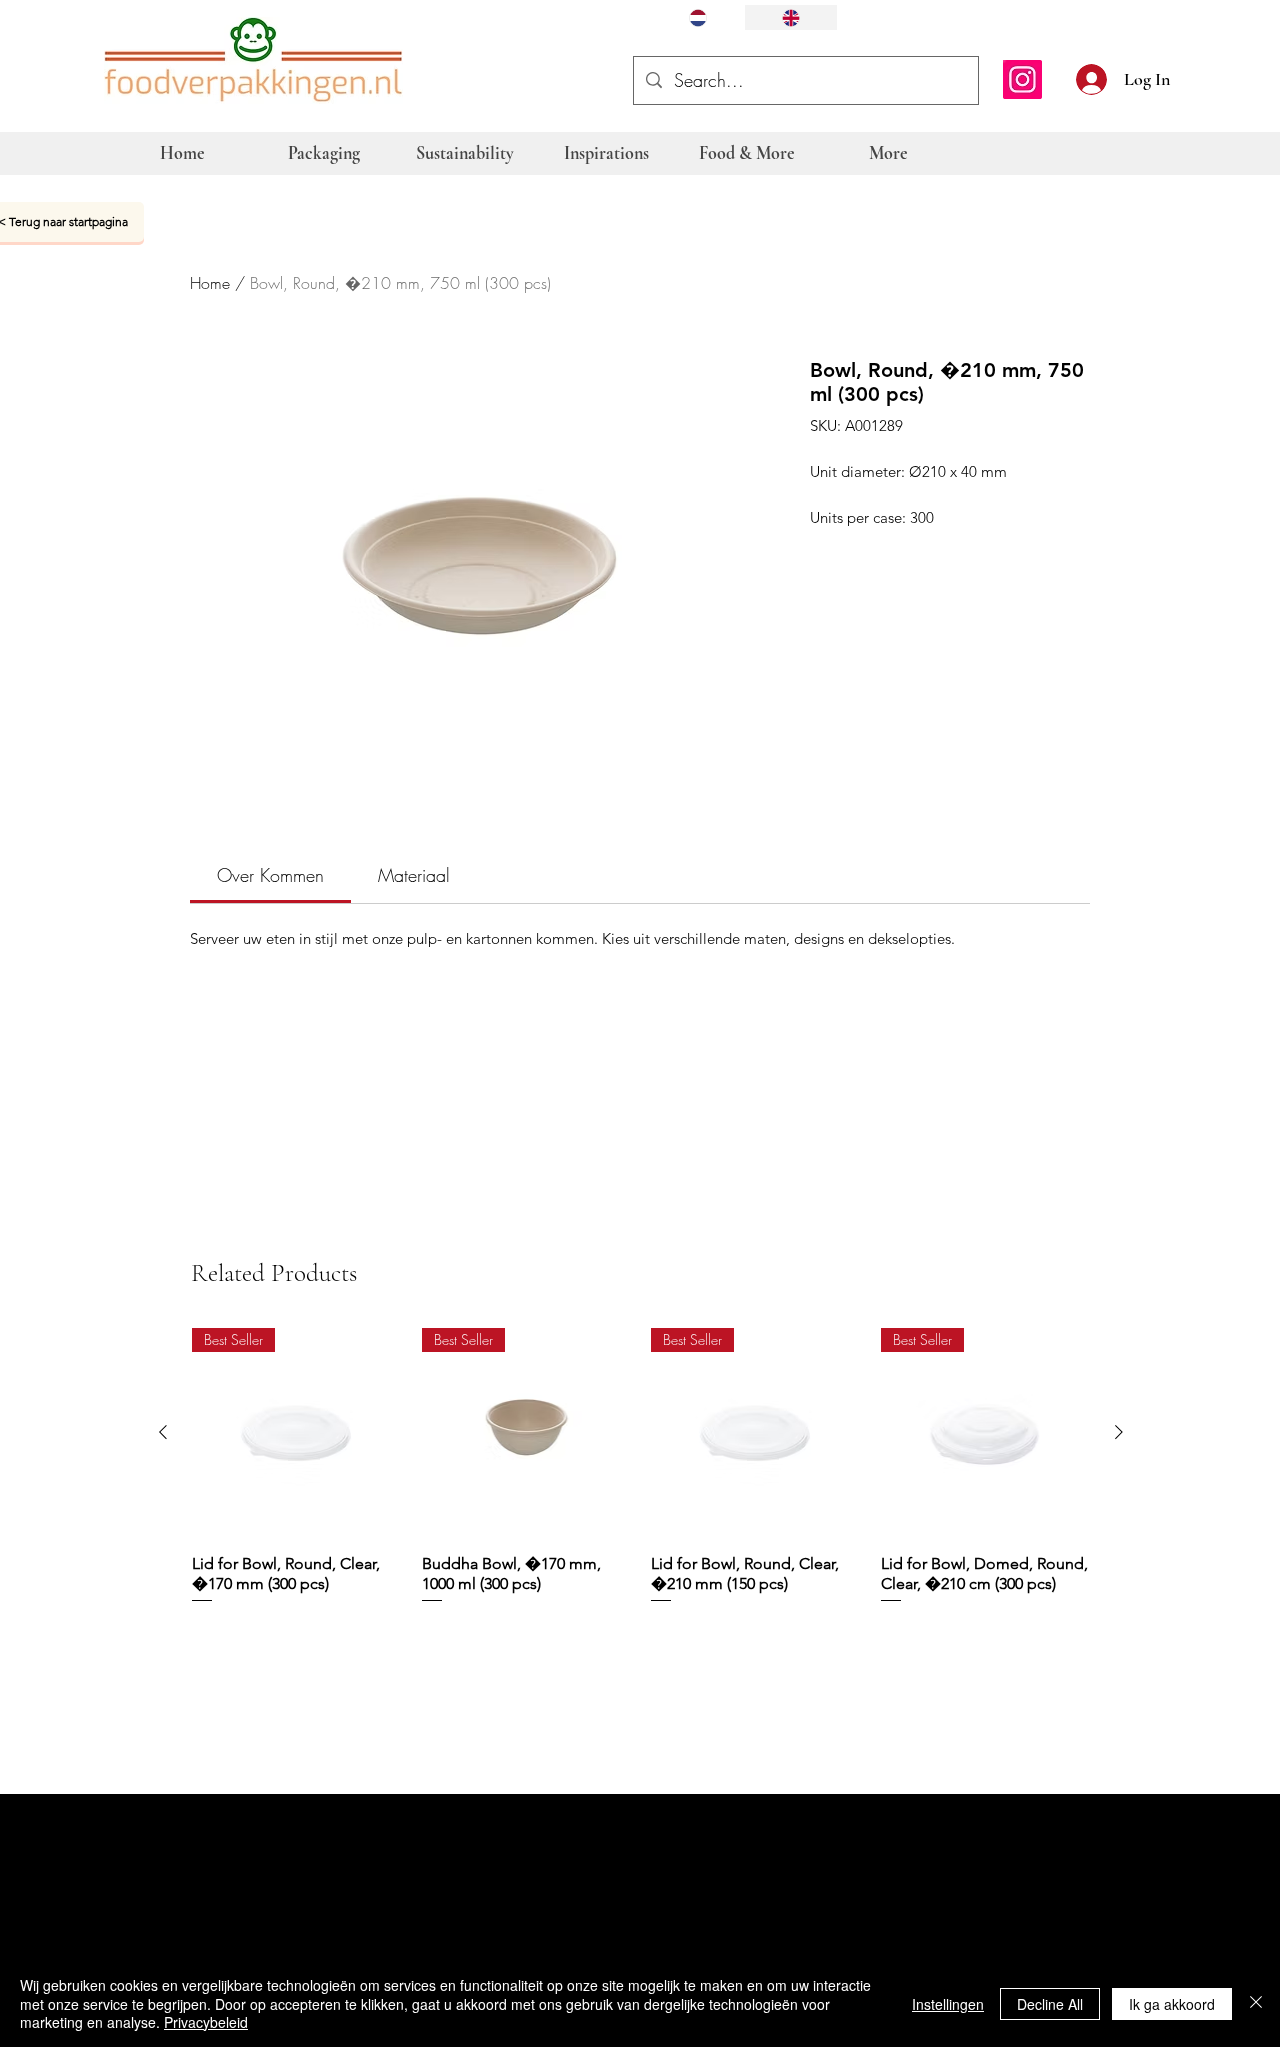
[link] (270, 875)
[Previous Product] (163, 1432)
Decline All (1050, 2004)
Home (210, 283)
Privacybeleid (206, 2022)
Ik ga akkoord (1172, 2004)
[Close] (1256, 2003)
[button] (1192, 77)
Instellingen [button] (948, 2004)
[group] (641, 1476)
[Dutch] (698, 17)
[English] (790, 17)
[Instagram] (1022, 79)
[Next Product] (1119, 1432)
